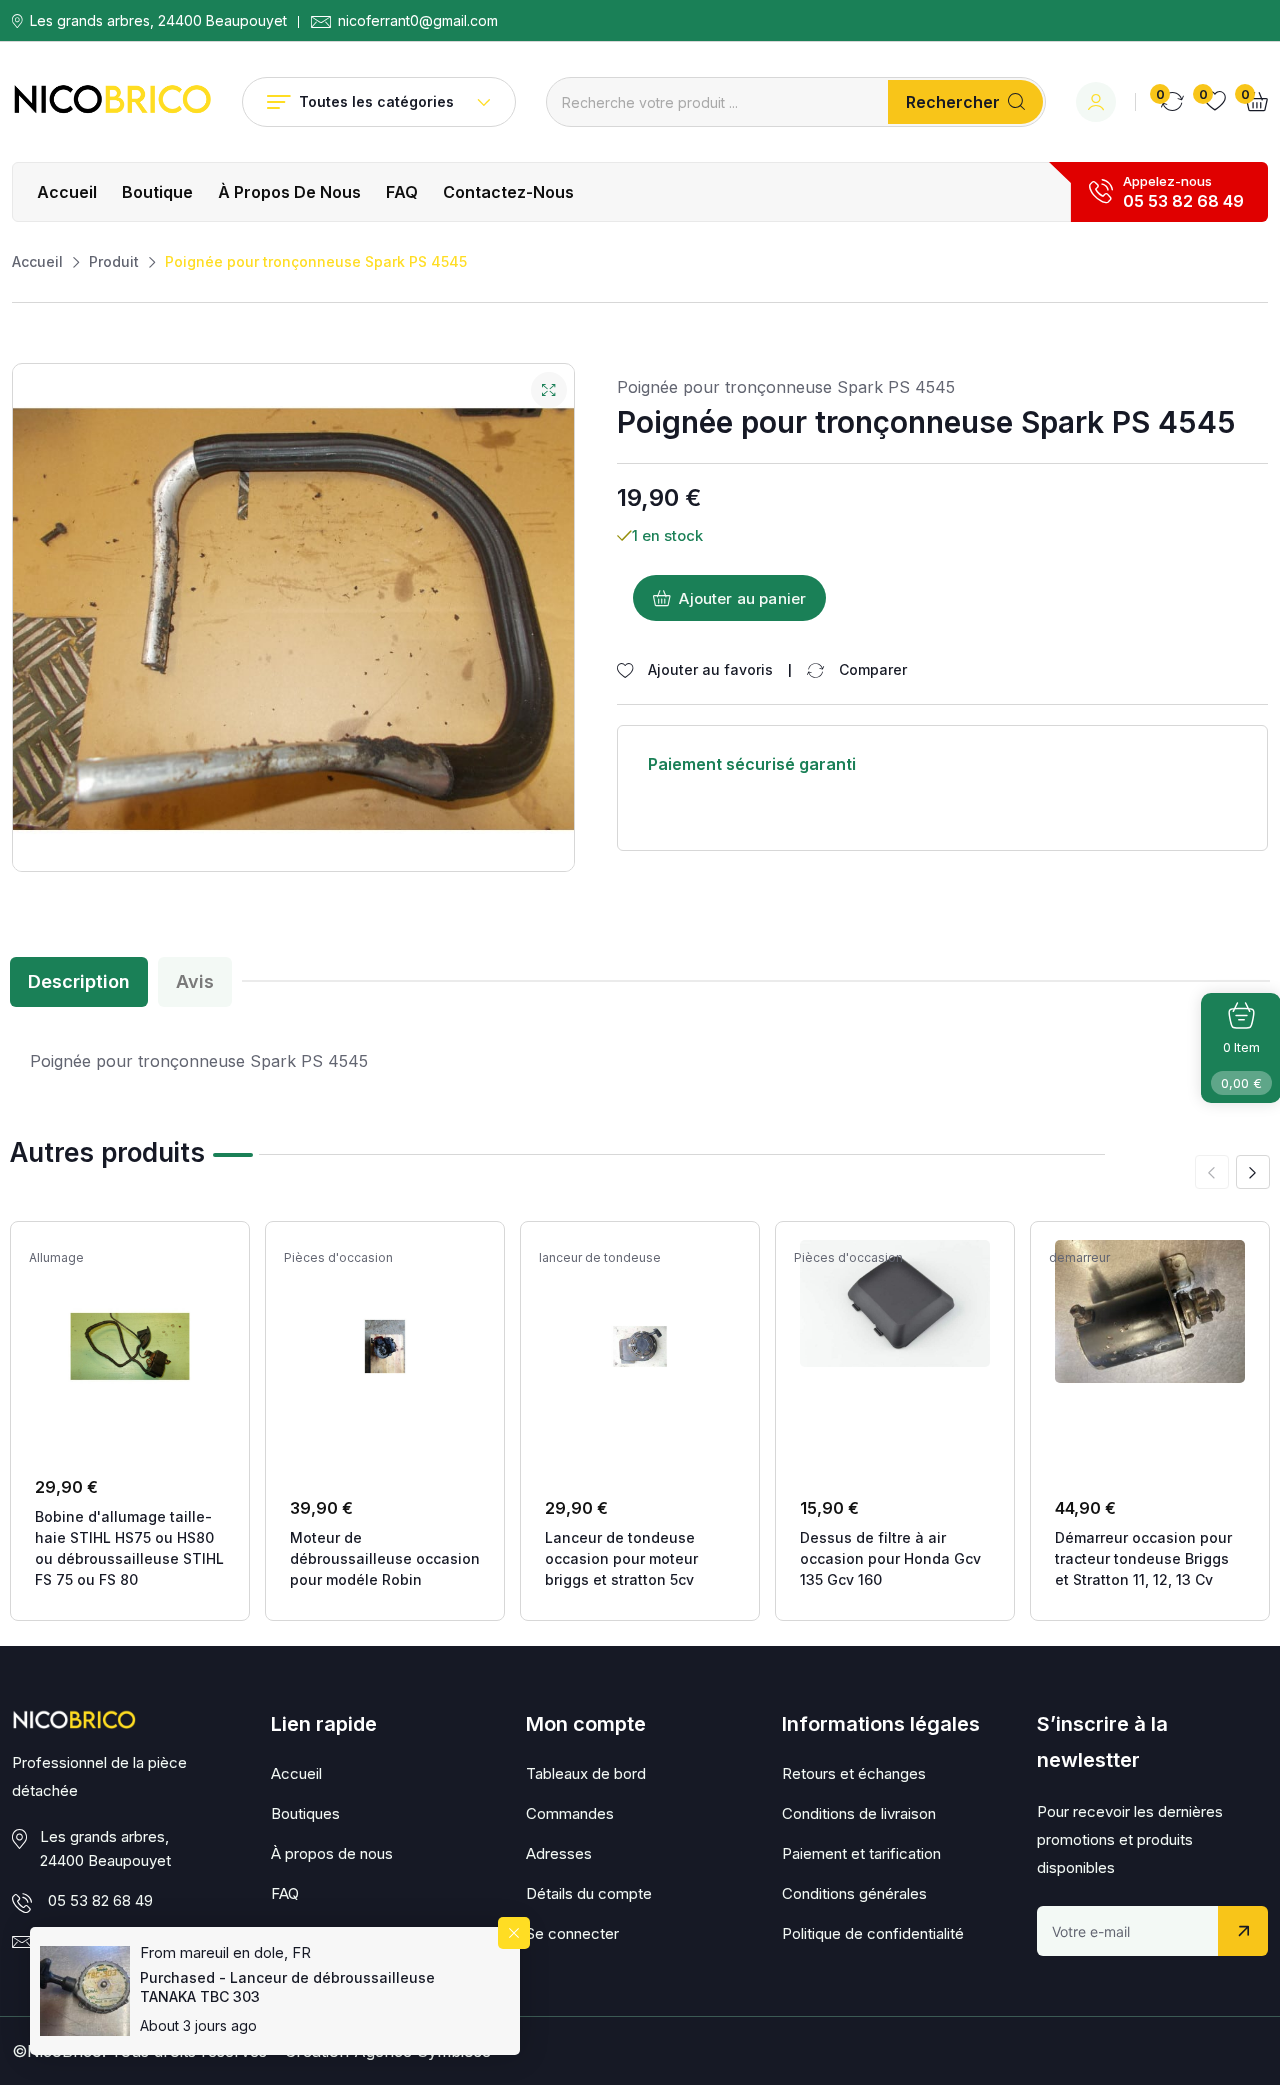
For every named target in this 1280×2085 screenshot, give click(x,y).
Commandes (570, 1813)
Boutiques (305, 1813)
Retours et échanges (854, 1773)
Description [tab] (79, 981)
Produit (114, 261)
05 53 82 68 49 (1183, 201)
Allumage (56, 1258)
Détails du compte (589, 1893)
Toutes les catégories (376, 101)
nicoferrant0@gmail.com (418, 21)
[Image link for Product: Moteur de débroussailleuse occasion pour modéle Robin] (385, 1346)
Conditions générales (854, 1893)
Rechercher (953, 102)
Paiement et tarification (861, 1853)
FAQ (402, 192)
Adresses (559, 1853)
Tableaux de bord (586, 1773)
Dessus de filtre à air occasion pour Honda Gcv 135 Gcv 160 (890, 1558)
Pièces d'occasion (338, 1258)
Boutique (157, 192)
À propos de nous (289, 192)
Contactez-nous (508, 192)
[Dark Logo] (112, 102)
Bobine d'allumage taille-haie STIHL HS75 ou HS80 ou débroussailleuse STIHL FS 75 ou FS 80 (129, 1548)
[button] (1253, 1172)
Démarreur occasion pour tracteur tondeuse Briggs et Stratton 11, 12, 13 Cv (1143, 1558)
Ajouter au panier (742, 598)
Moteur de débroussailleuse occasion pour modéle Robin (385, 1558)
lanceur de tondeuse (600, 1258)
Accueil (67, 192)
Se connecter (572, 1933)
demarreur (1079, 1258)
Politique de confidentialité (873, 1933)
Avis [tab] (195, 981)
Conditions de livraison (859, 1813)
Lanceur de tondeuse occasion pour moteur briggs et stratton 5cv (621, 1558)
